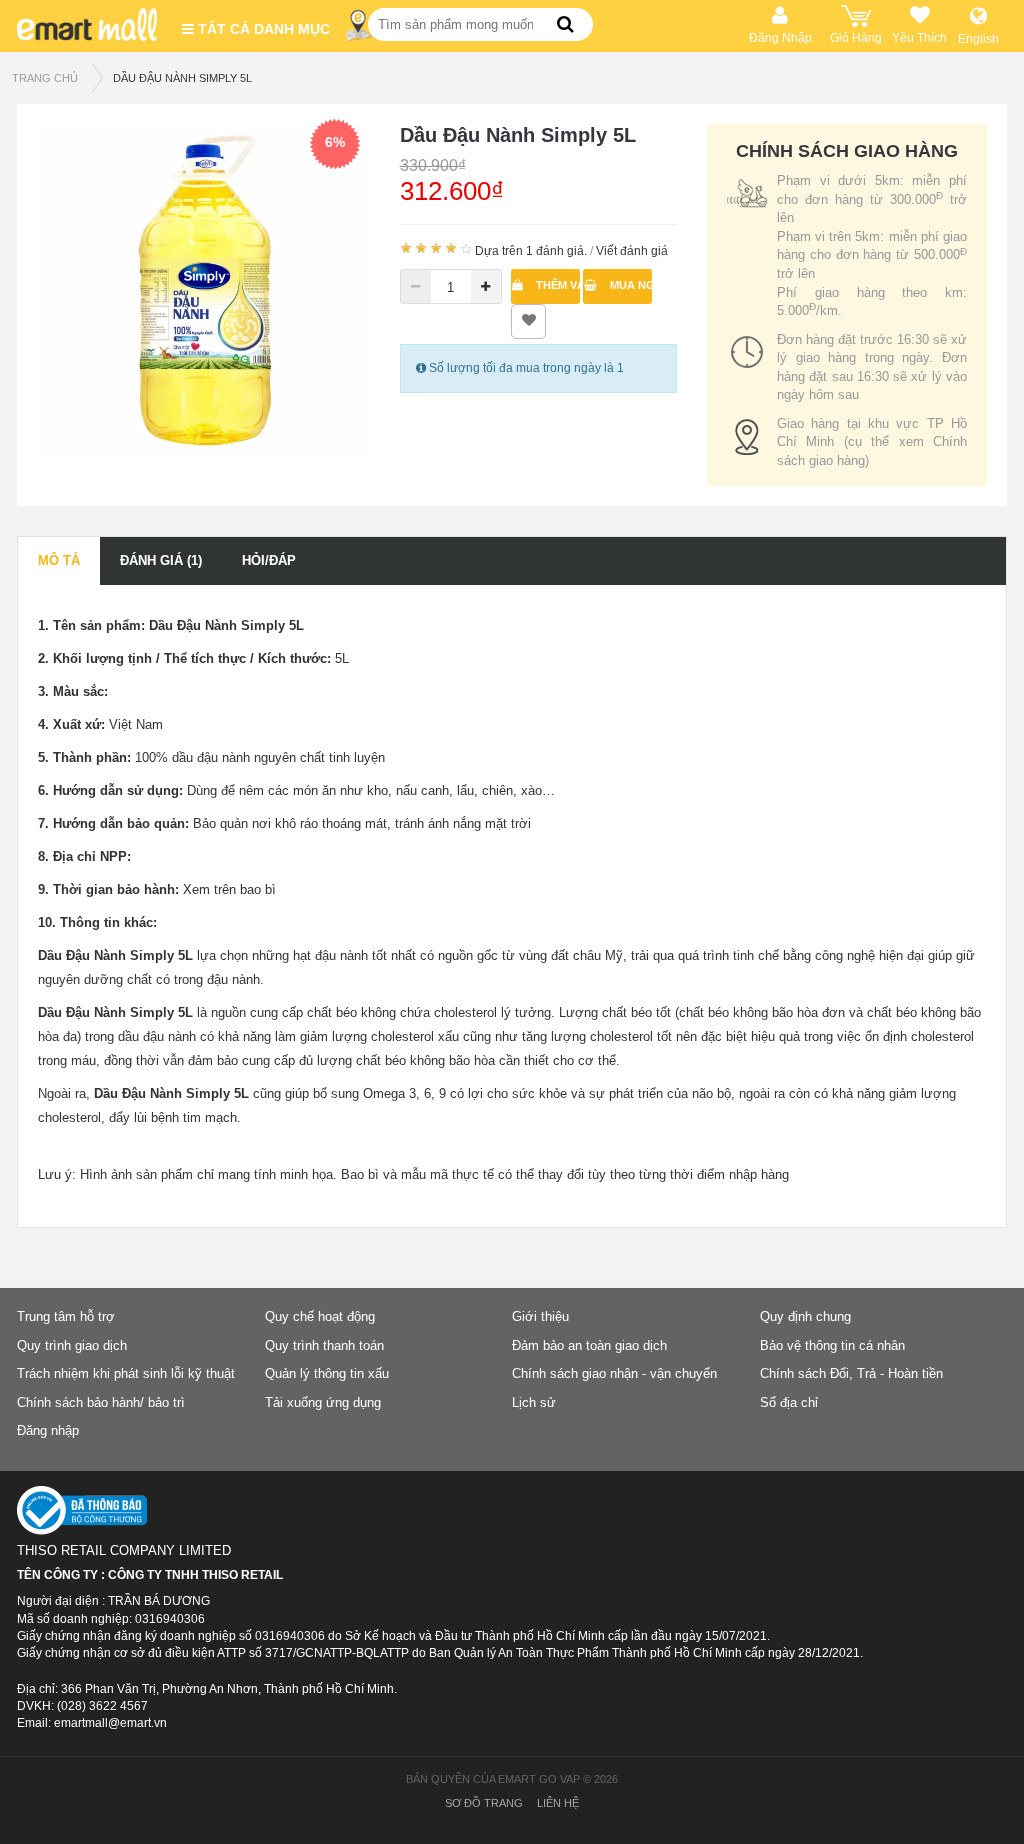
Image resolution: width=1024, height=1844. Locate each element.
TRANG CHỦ (45, 78)
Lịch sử (534, 1402)
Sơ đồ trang (484, 1803)
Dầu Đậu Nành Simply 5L (182, 78)
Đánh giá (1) (161, 560)
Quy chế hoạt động (320, 1316)
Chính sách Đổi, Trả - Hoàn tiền (851, 1373)
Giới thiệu (540, 1316)
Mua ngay (629, 285)
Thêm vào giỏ (556, 285)
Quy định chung (805, 1316)
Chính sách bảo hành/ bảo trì (101, 1402)
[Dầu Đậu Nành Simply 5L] (203, 289)
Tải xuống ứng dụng (323, 1402)
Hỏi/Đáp (269, 560)
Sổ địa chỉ (789, 1402)
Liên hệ (558, 1803)
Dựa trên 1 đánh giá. (531, 251)
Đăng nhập (48, 1430)
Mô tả (59, 560)
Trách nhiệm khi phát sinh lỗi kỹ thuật (126, 1373)
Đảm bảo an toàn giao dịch (589, 1345)
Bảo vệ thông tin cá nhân (832, 1345)
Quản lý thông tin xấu (327, 1373)
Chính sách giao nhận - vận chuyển (614, 1373)
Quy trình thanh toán (324, 1345)
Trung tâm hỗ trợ (66, 1316)
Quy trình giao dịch (72, 1345)
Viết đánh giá (632, 251)
